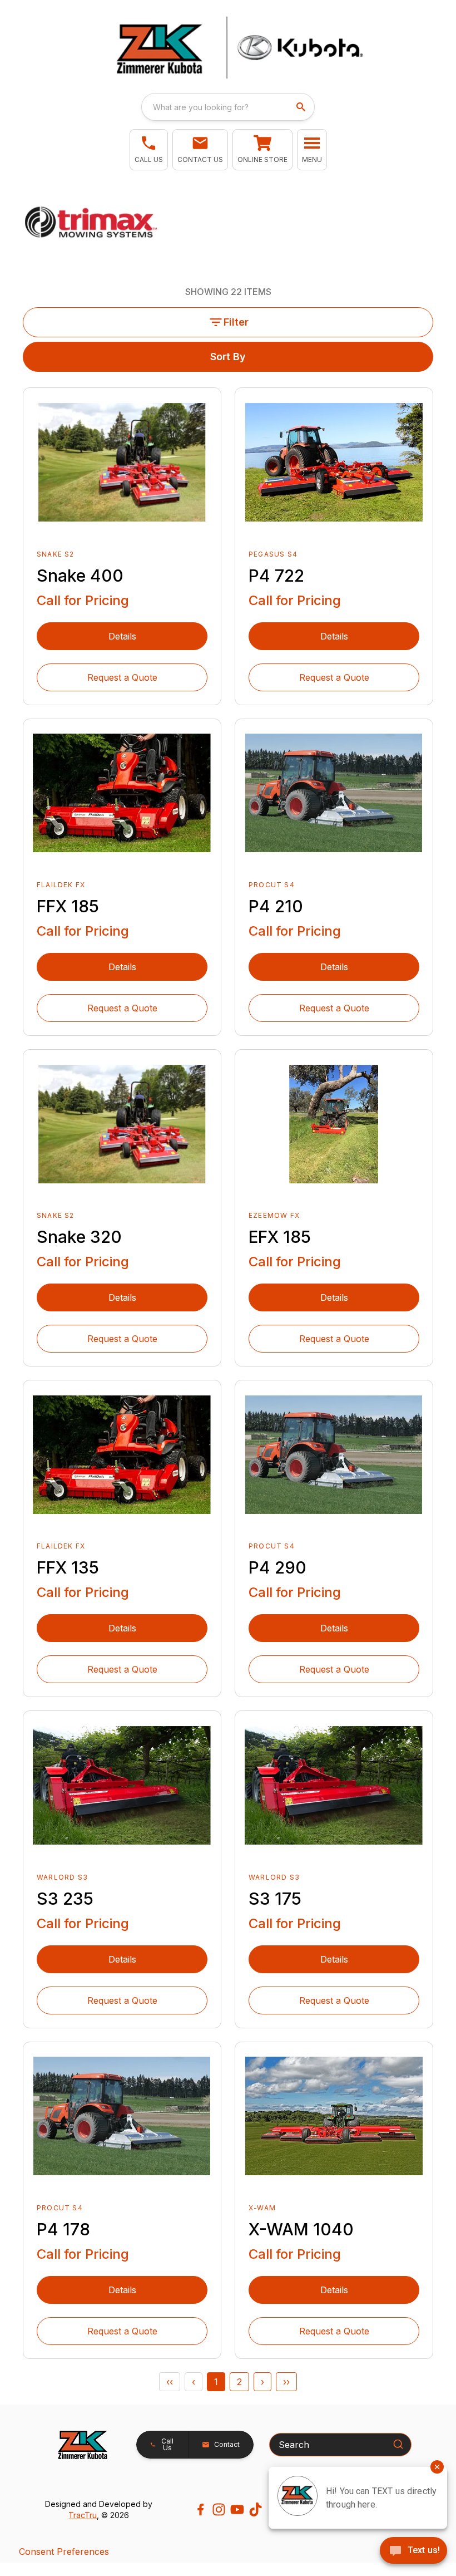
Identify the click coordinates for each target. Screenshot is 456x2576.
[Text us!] (413, 2552)
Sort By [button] (228, 357)
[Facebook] (200, 2509)
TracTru (83, 2515)
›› (286, 2382)
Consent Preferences (64, 2552)
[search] (302, 107)
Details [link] (122, 636)
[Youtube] (237, 2509)
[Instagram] (219, 2509)
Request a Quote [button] (122, 677)
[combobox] (228, 107)
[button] (149, 150)
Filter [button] (236, 322)
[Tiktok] (256, 2509)
